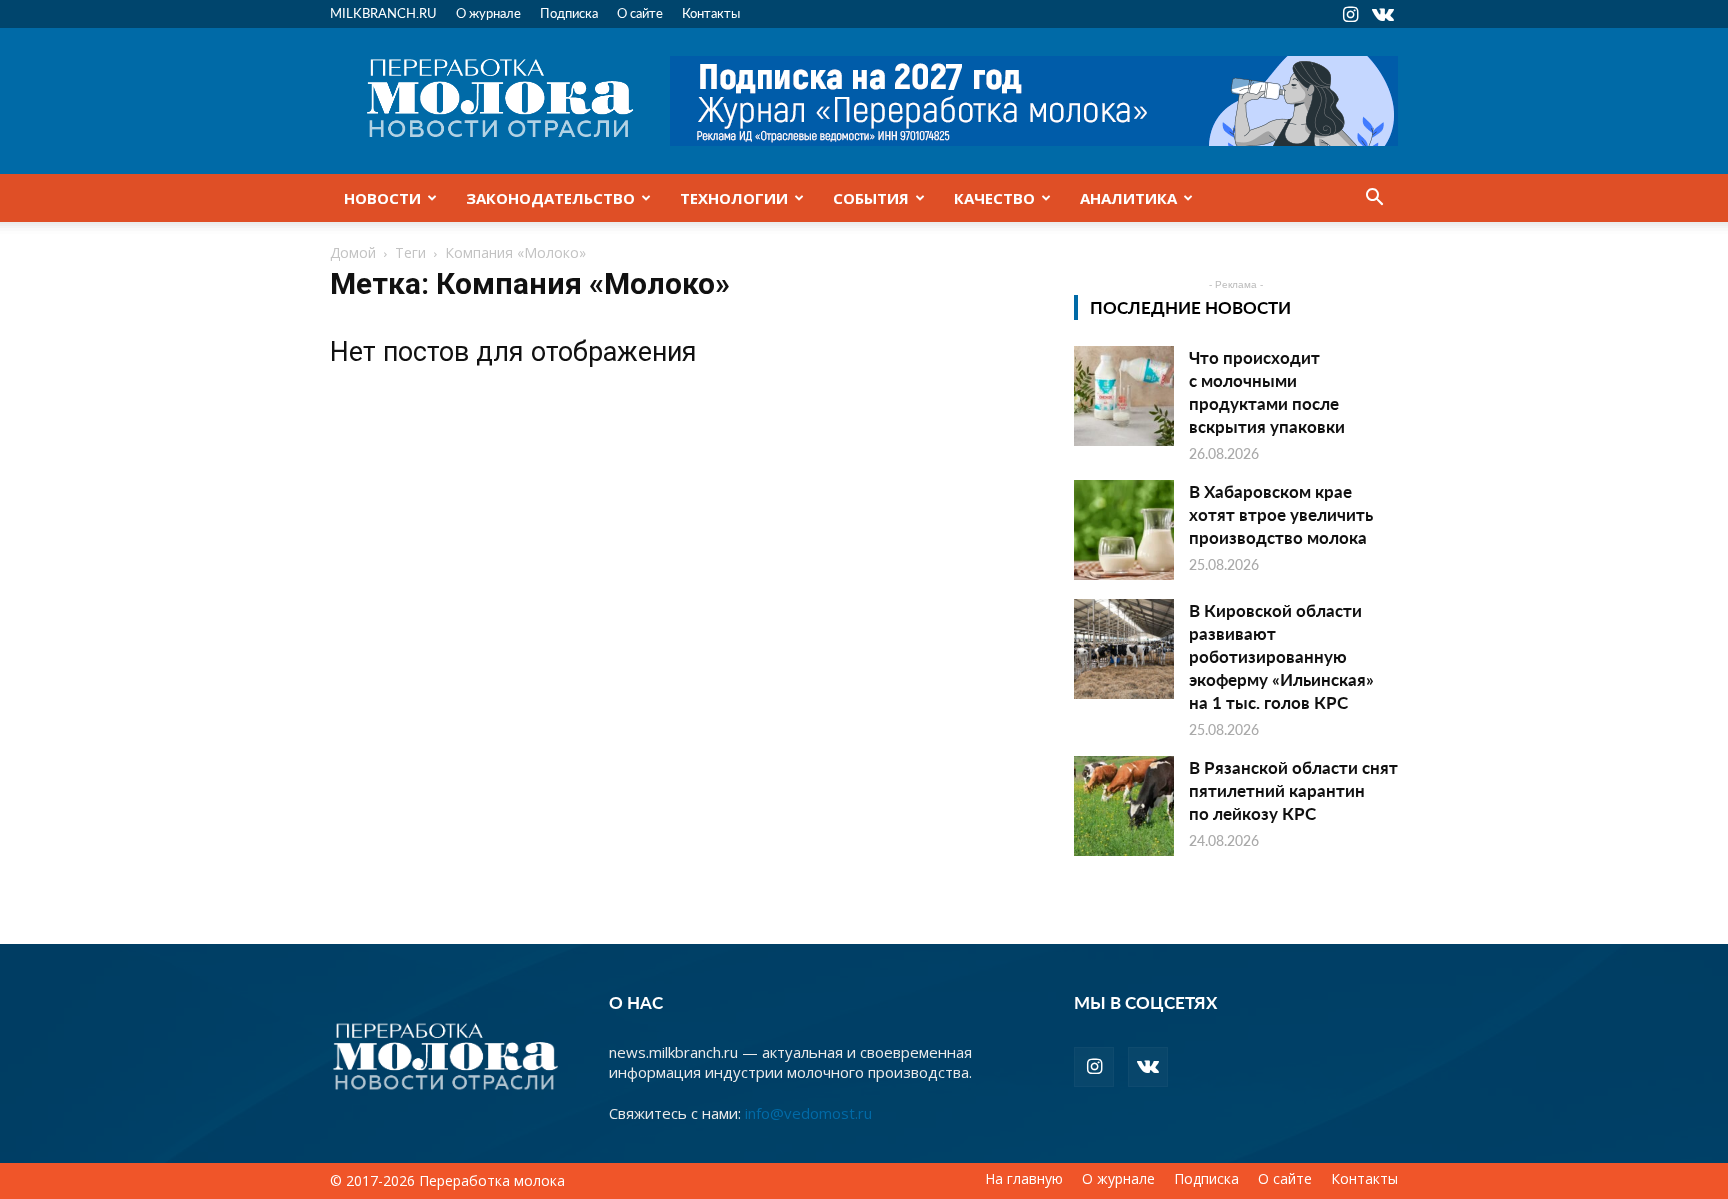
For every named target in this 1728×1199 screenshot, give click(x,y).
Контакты (711, 12)
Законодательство (550, 198)
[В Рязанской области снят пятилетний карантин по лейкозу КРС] (1124, 806)
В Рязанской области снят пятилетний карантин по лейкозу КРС (1293, 790)
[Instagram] (1350, 14)
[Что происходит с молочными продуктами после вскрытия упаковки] (1124, 396)
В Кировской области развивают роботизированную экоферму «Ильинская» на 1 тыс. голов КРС (1281, 656)
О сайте (640, 12)
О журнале (488, 12)
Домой (353, 252)
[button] (1374, 199)
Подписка (569, 12)
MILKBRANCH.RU (383, 12)
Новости (382, 198)
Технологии (734, 198)
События (871, 198)
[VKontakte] (1383, 14)
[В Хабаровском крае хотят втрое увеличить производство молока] (1124, 530)
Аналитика (1128, 198)
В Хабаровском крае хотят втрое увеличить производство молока (1281, 514)
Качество (994, 198)
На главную (1024, 1179)
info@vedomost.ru (808, 1113)
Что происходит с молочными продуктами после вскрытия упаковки (1267, 391)
